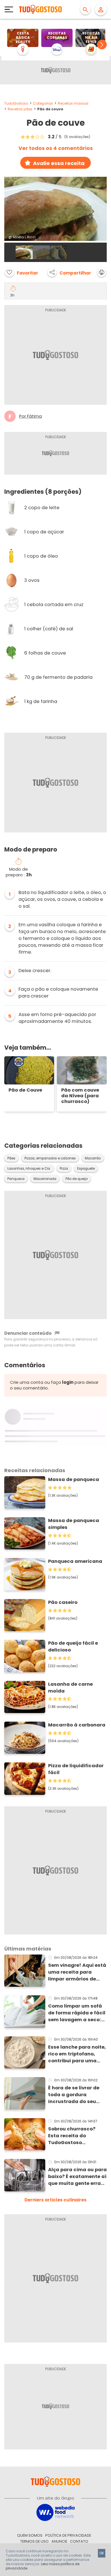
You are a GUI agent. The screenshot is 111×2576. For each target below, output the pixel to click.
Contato (79, 2541)
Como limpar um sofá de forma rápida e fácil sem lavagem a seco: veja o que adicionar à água (77, 2013)
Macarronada (45, 1179)
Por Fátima (30, 416)
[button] (102, 44)
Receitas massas (73, 103)
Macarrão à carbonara (77, 1725)
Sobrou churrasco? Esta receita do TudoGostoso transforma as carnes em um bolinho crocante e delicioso (76, 2136)
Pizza (64, 1169)
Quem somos (30, 2535)
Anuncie (59, 2541)
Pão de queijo (77, 1179)
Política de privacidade (68, 2535)
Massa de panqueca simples (74, 1524)
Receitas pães (20, 109)
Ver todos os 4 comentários (56, 148)
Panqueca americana (75, 1561)
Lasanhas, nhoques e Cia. (29, 1169)
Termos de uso (34, 2541)
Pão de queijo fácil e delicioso (73, 1646)
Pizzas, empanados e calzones (50, 1158)
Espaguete (86, 1169)
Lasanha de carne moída (70, 1688)
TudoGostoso (16, 103)
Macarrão (93, 1158)
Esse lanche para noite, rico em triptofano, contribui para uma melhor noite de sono (77, 2054)
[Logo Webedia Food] (55, 2512)
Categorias (43, 103)
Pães (11, 1158)
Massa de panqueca (74, 1479)
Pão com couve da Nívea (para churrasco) (80, 1096)
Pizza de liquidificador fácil (76, 1769)
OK (102, 2553)
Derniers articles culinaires (55, 2200)
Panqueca (16, 1179)
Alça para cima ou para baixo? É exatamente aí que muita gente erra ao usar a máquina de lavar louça (77, 2177)
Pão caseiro (63, 1602)
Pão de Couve (25, 1090)
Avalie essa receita (59, 163)
